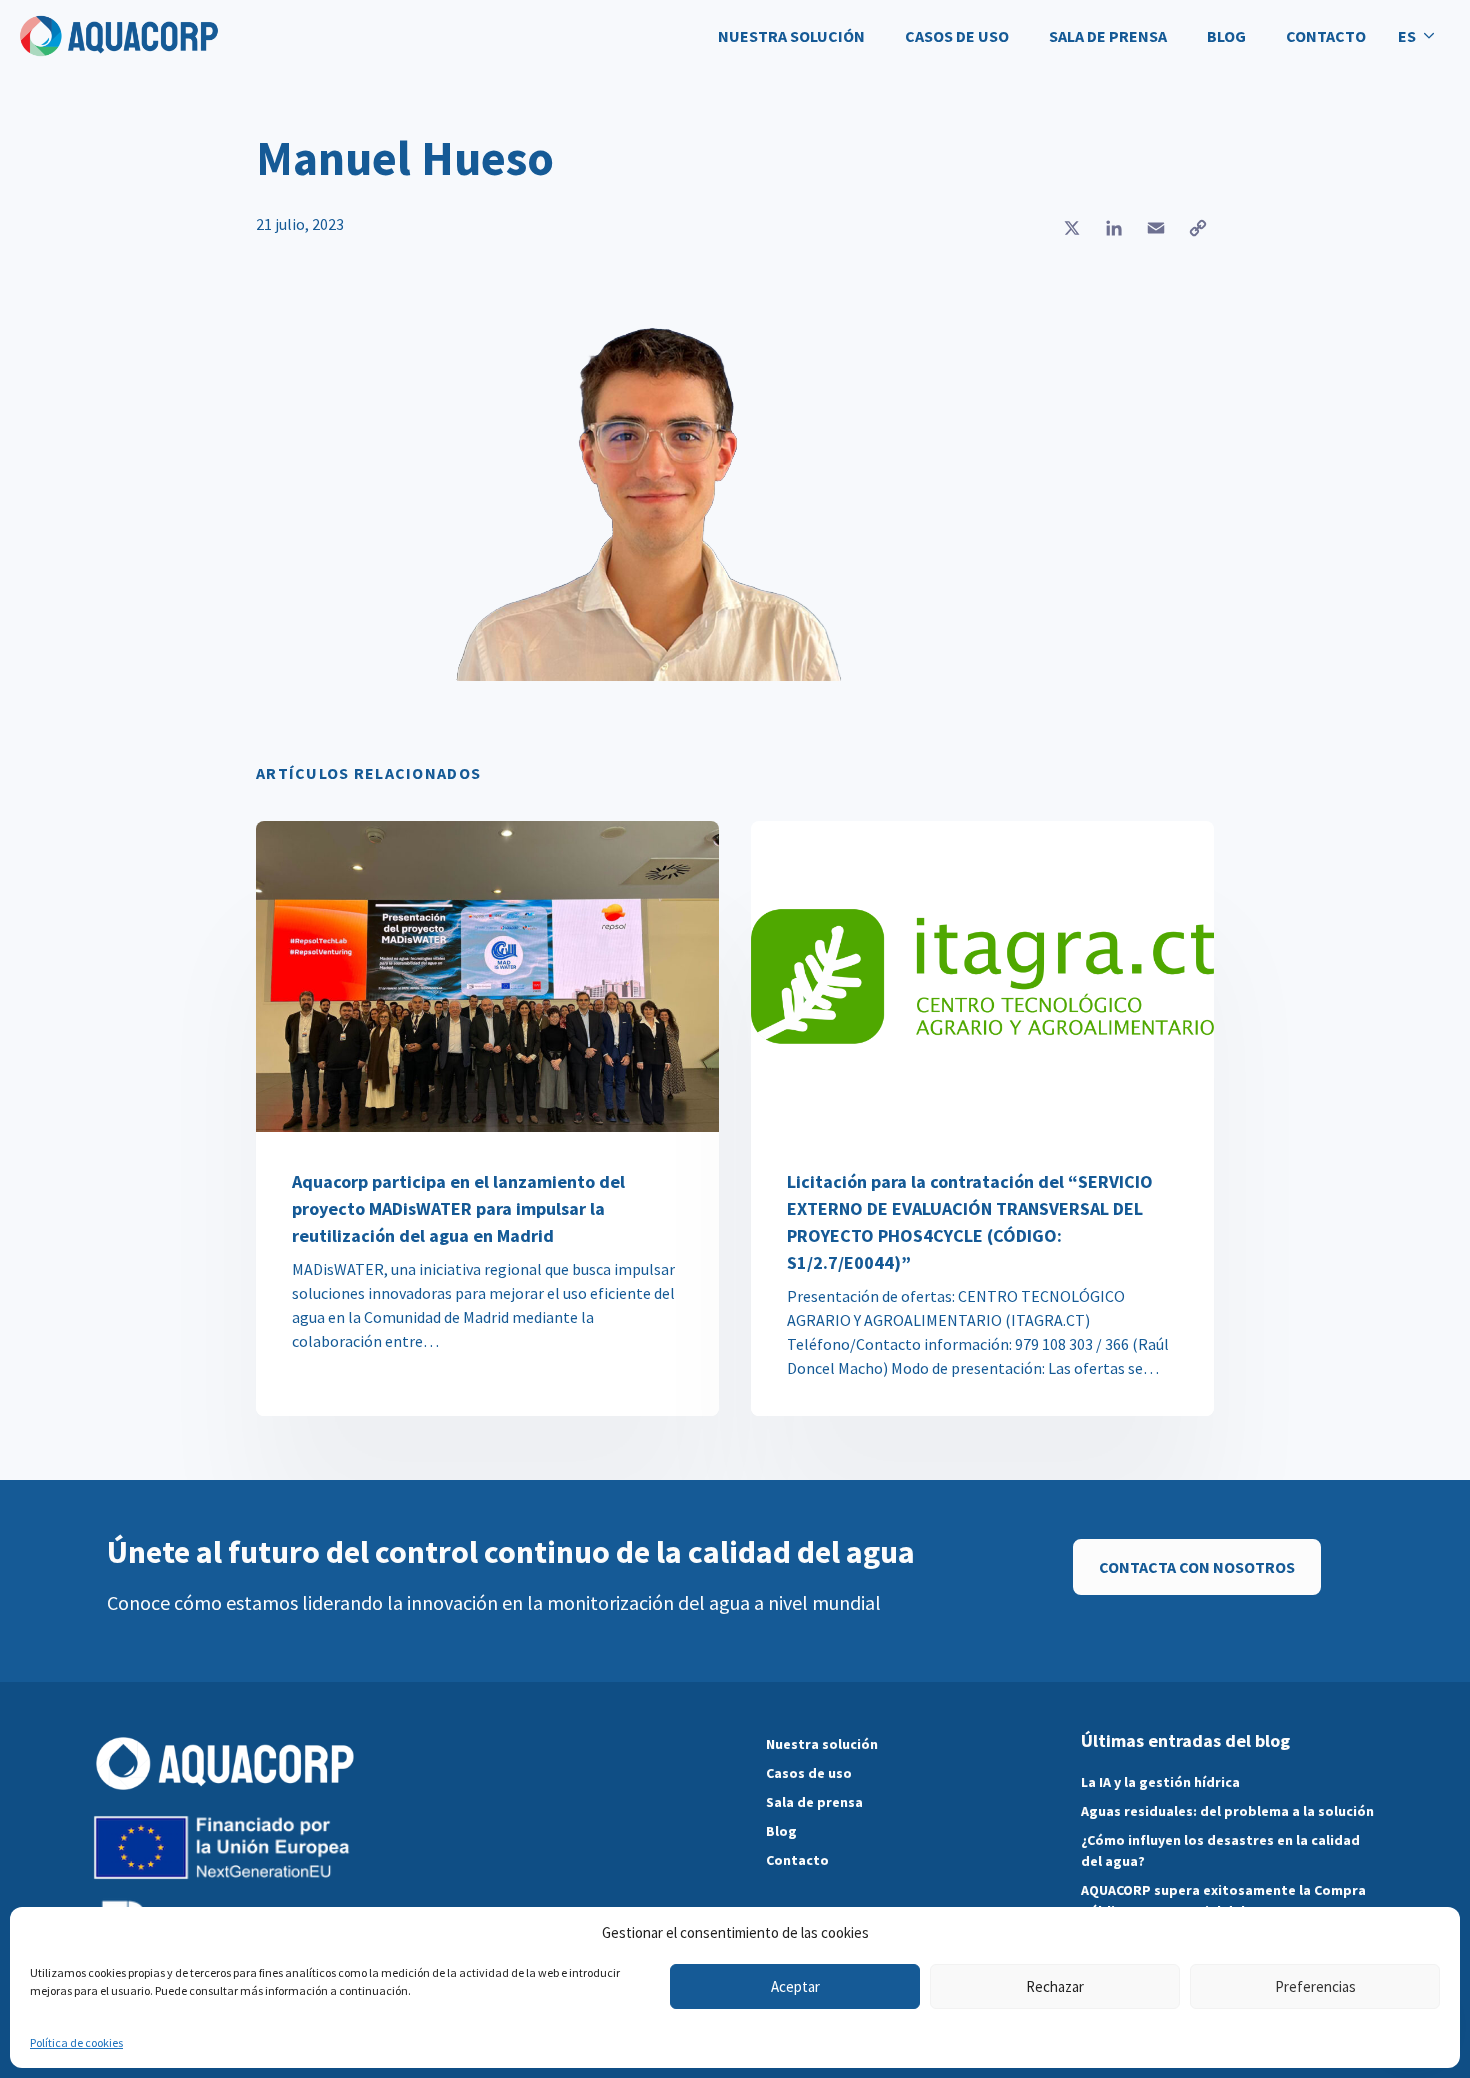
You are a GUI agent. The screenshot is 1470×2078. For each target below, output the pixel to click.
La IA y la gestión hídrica (1160, 1782)
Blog (1226, 36)
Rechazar (1055, 1986)
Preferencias (1315, 1986)
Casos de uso (957, 36)
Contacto (1326, 36)
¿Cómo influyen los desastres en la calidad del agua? (1220, 1850)
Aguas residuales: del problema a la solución (1227, 1811)
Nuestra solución (791, 36)
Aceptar (795, 1986)
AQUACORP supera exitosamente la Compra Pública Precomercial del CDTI (1223, 1900)
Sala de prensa (1108, 36)
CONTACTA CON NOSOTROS (1197, 1567)
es (1407, 36)
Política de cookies (76, 2042)
